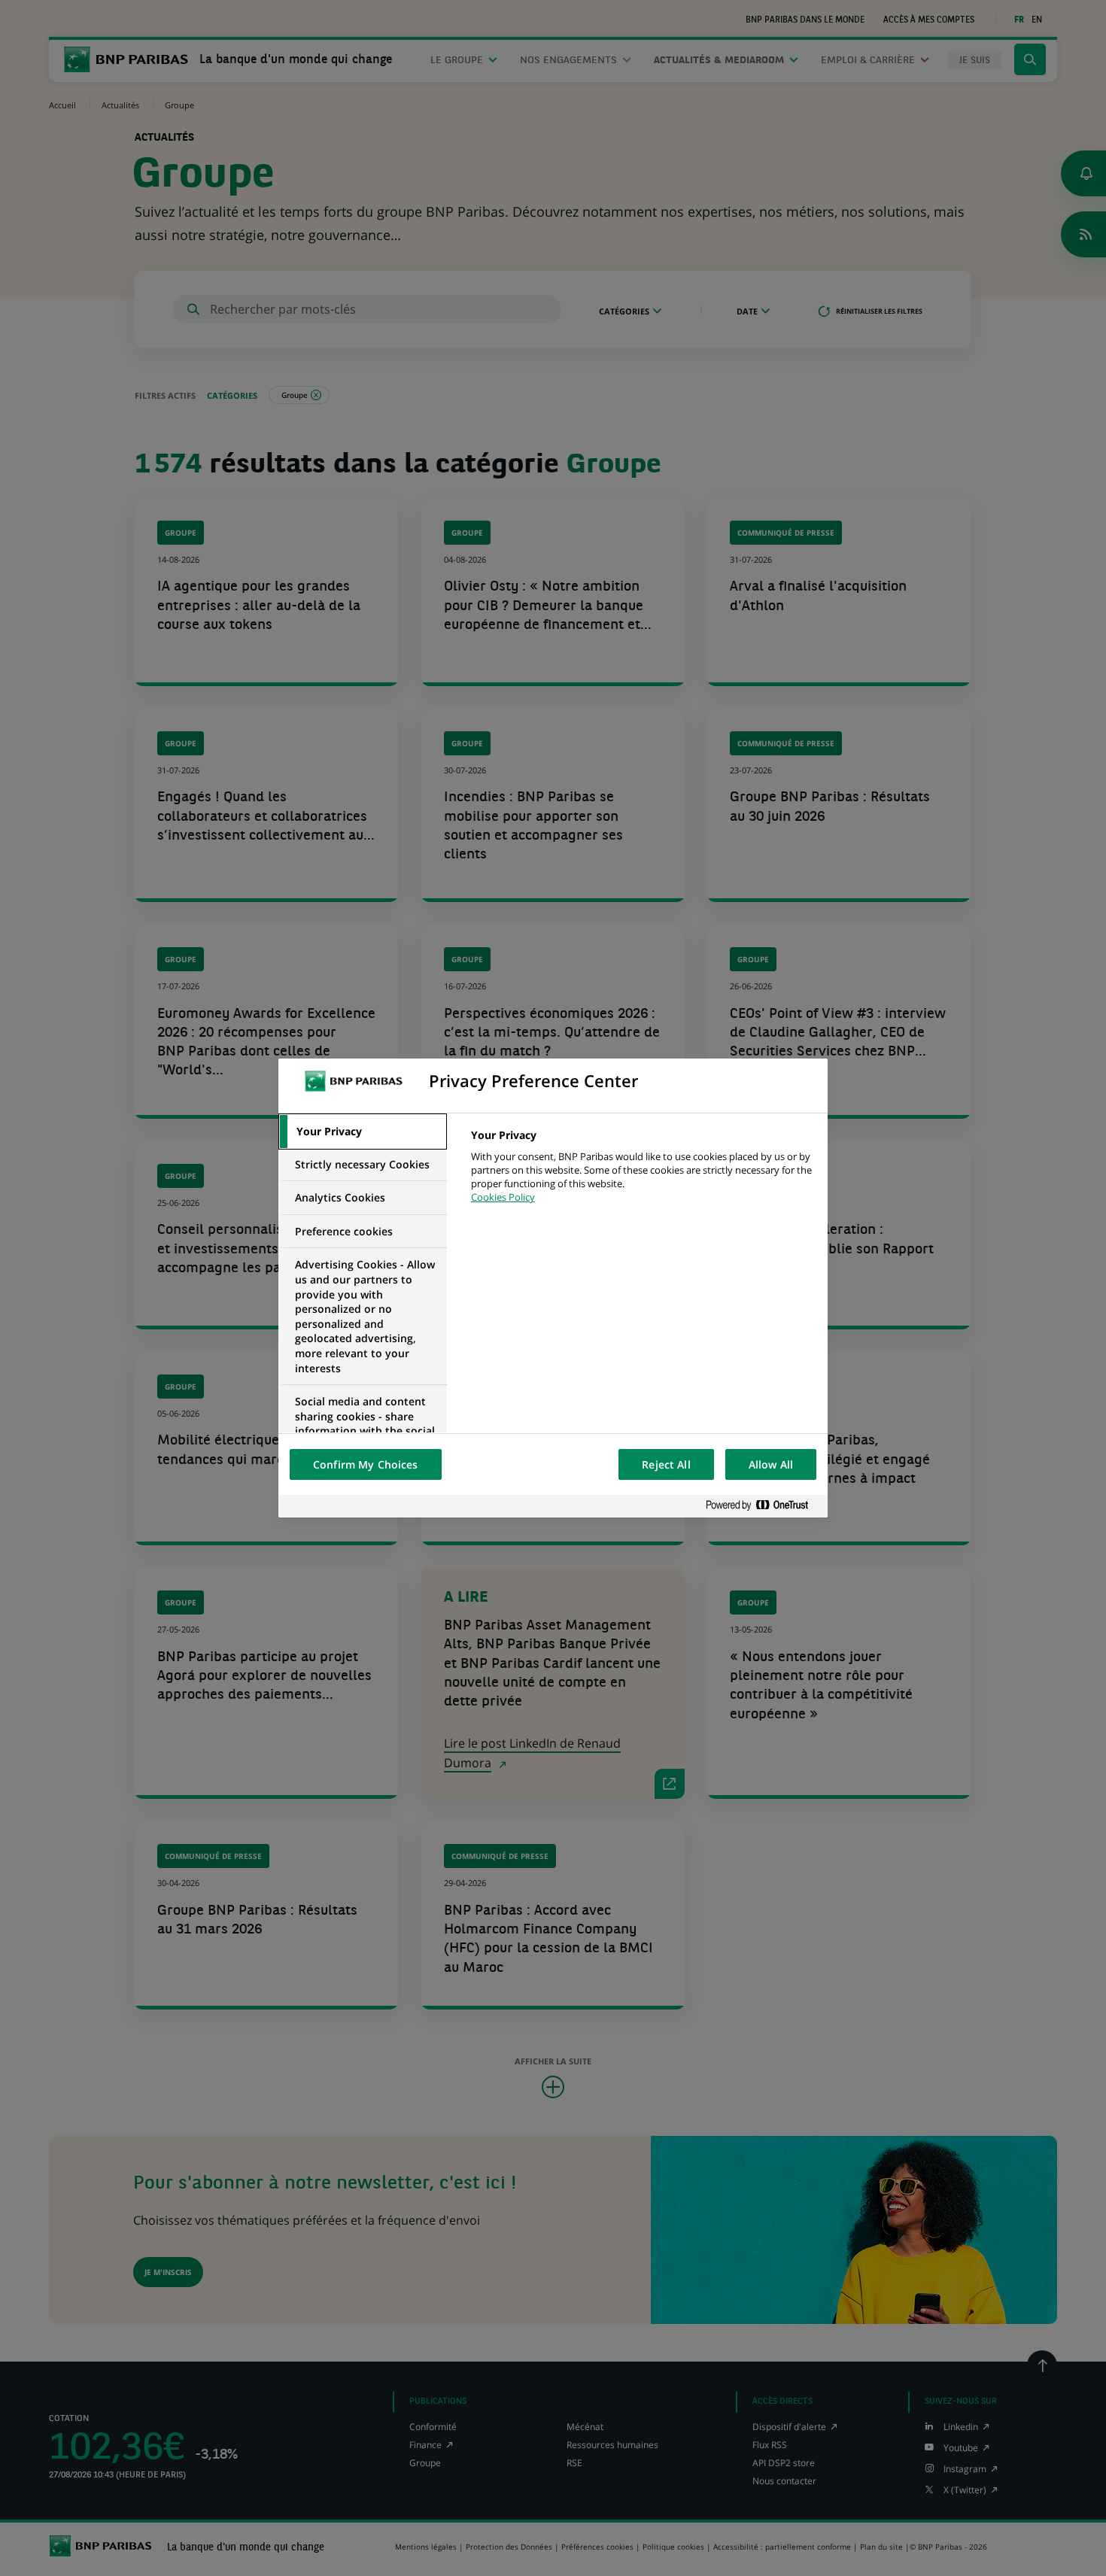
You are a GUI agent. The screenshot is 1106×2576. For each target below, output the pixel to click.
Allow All (771, 1464)
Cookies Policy (503, 1197)
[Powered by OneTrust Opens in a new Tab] (763, 1506)
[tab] (363, 1132)
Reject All (666, 1464)
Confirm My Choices (366, 1464)
